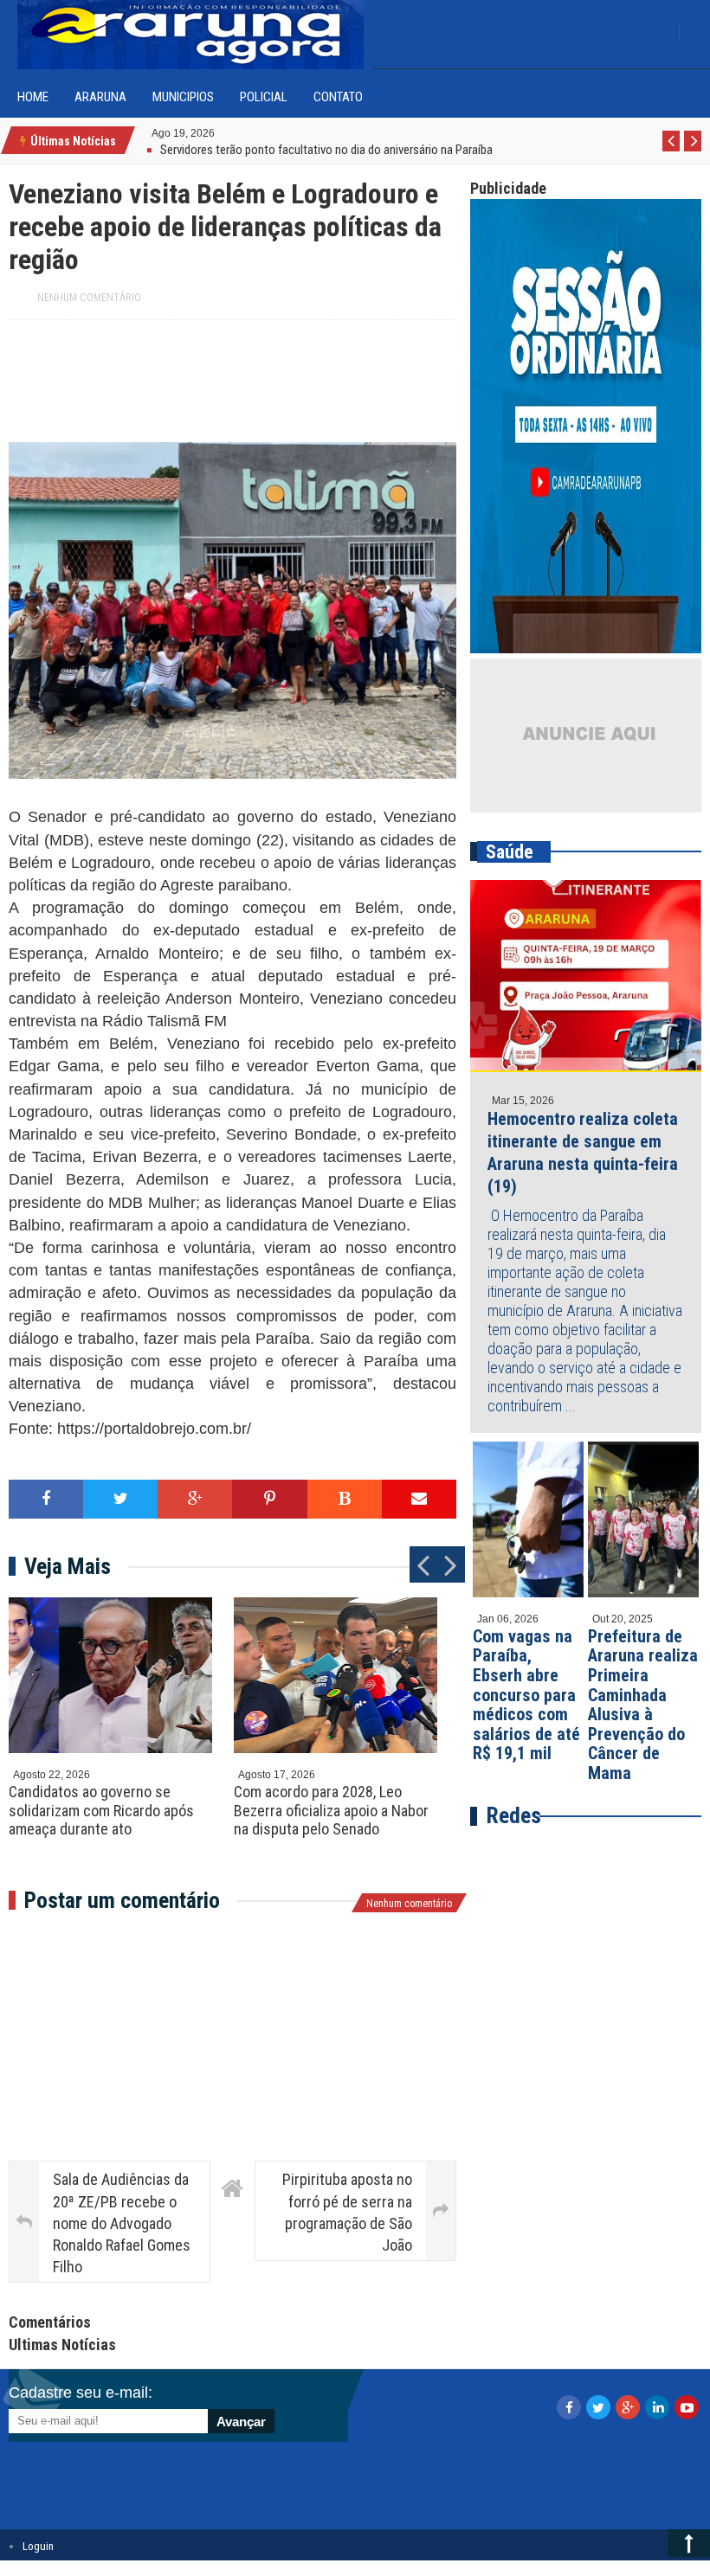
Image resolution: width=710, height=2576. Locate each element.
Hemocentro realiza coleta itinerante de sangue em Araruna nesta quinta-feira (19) (583, 1153)
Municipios (183, 97)
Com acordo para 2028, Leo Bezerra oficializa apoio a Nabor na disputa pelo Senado (331, 1810)
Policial (264, 97)
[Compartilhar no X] (120, 1499)
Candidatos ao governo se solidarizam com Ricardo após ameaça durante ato (101, 1810)
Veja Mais (68, 1566)
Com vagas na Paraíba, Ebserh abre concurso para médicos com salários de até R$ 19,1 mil (526, 1695)
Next (693, 151)
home (33, 97)
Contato (338, 97)
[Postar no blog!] (345, 1499)
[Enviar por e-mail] (419, 1499)
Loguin (38, 2546)
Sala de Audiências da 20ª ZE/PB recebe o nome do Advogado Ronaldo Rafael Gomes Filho (122, 2223)
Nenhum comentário (89, 298)
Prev (671, 151)
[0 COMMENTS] (217, 132)
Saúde (510, 852)
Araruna (100, 97)
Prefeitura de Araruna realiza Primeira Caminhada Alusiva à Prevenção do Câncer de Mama (643, 1705)
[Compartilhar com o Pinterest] (269, 1499)
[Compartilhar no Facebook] (46, 1499)
